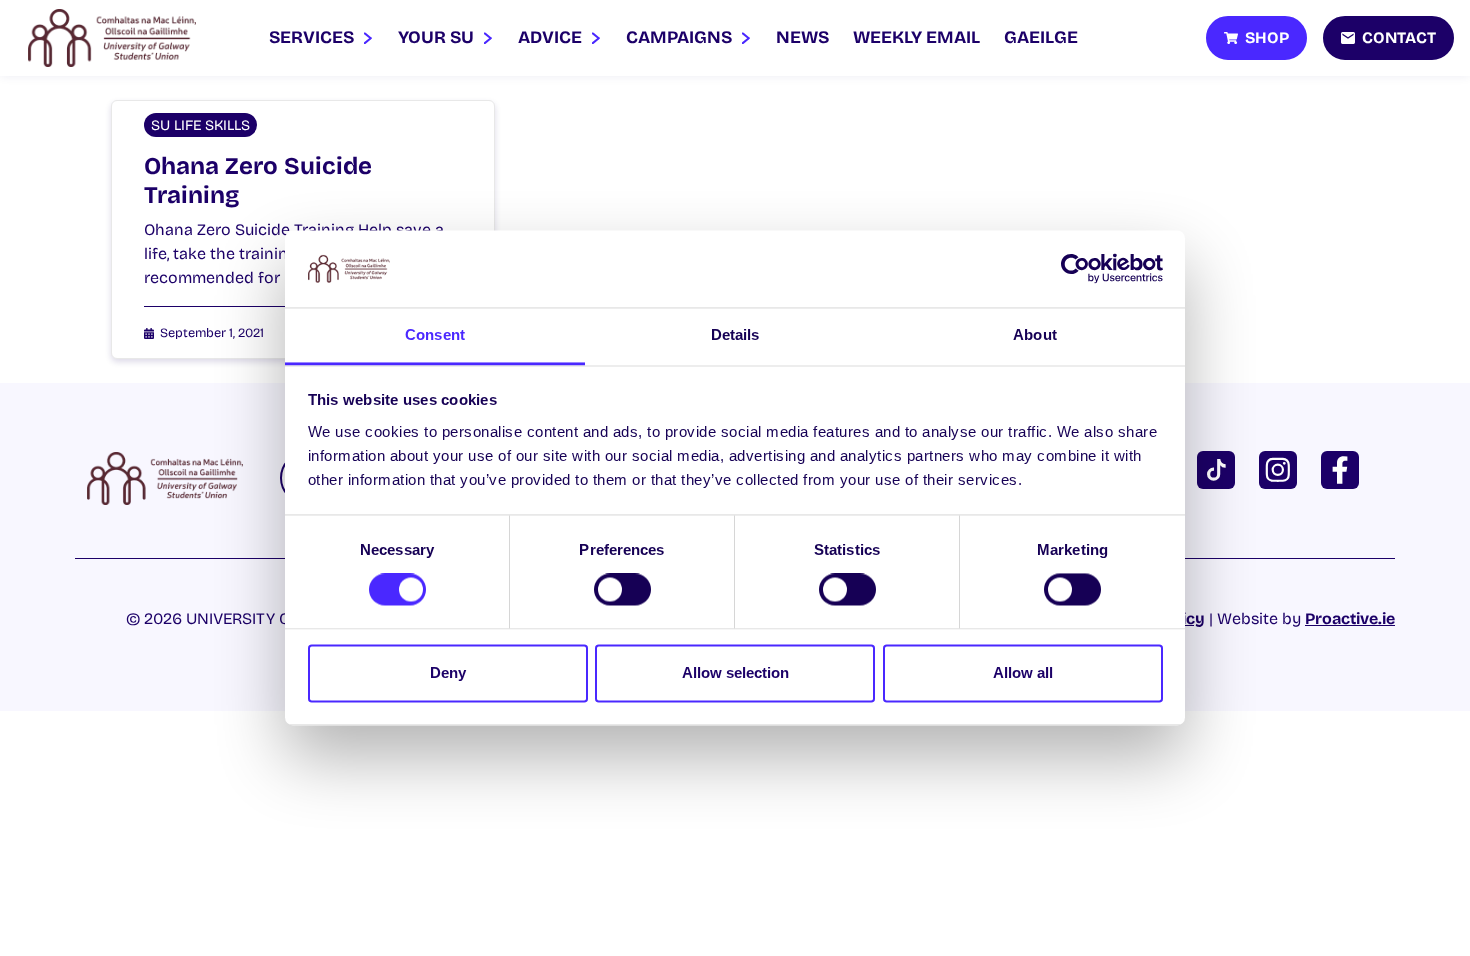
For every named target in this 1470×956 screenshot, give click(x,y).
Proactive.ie (1350, 618)
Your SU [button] (438, 37)
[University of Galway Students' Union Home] (112, 38)
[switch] (622, 590)
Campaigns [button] (681, 37)
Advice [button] (552, 37)
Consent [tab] (435, 334)
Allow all (1023, 672)
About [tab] (1035, 334)
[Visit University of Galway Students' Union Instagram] (1282, 468)
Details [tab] (735, 334)
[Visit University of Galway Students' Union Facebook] (1344, 468)
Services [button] (313, 37)
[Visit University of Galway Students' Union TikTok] (1220, 468)
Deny (448, 672)
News (802, 37)
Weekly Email (916, 37)
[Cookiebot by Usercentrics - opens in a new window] (1075, 269)
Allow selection (735, 672)
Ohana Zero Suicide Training (258, 180)
